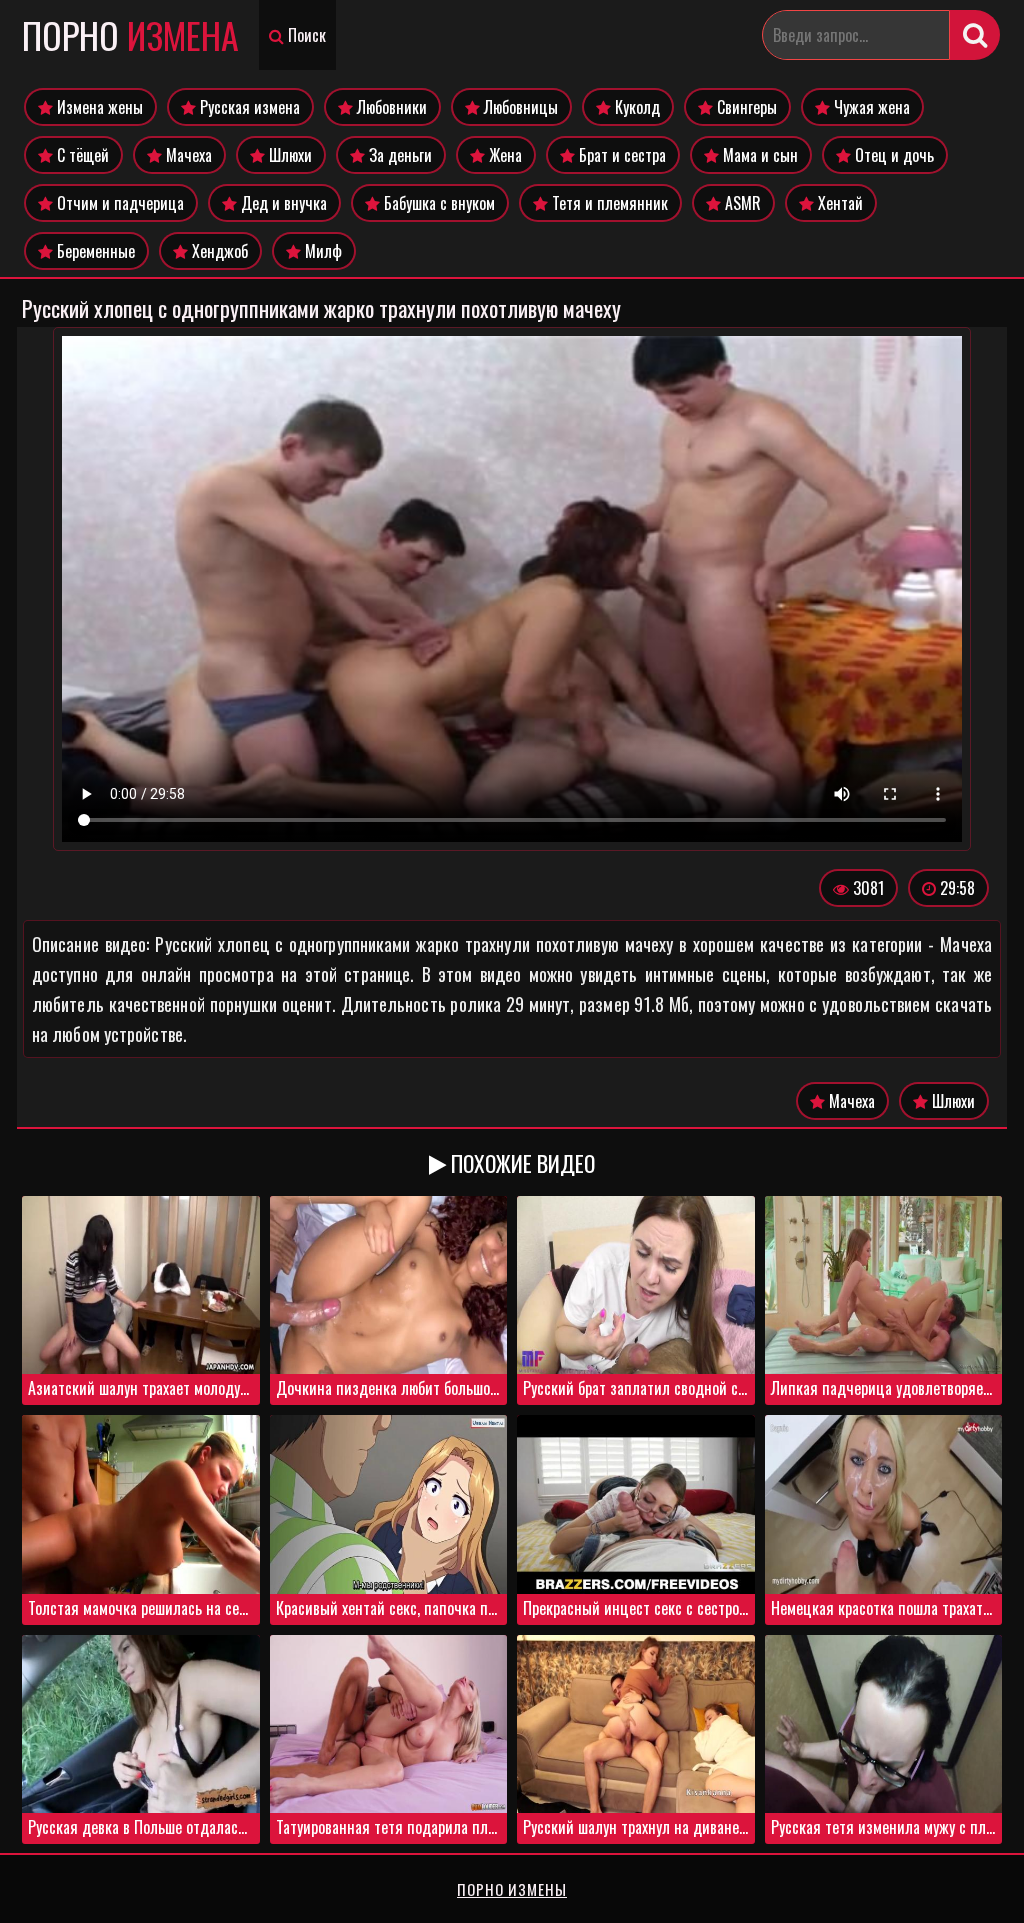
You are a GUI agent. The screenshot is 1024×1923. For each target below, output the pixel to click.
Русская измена (248, 107)
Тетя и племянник (608, 203)
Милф (321, 251)
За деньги (398, 155)
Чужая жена (870, 107)
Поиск (305, 35)
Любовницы (519, 107)
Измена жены (98, 107)
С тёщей (81, 155)
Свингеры (745, 107)
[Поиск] (975, 35)
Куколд (635, 107)
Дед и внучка (282, 203)
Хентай (838, 203)
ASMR (741, 203)
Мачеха (187, 155)
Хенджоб (218, 251)
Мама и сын (758, 155)
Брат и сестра (620, 155)
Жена (503, 155)
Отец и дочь (892, 155)
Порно (130, 34)
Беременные (94, 251)
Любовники (390, 107)
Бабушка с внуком (437, 203)
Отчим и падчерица (118, 203)
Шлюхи (288, 155)
